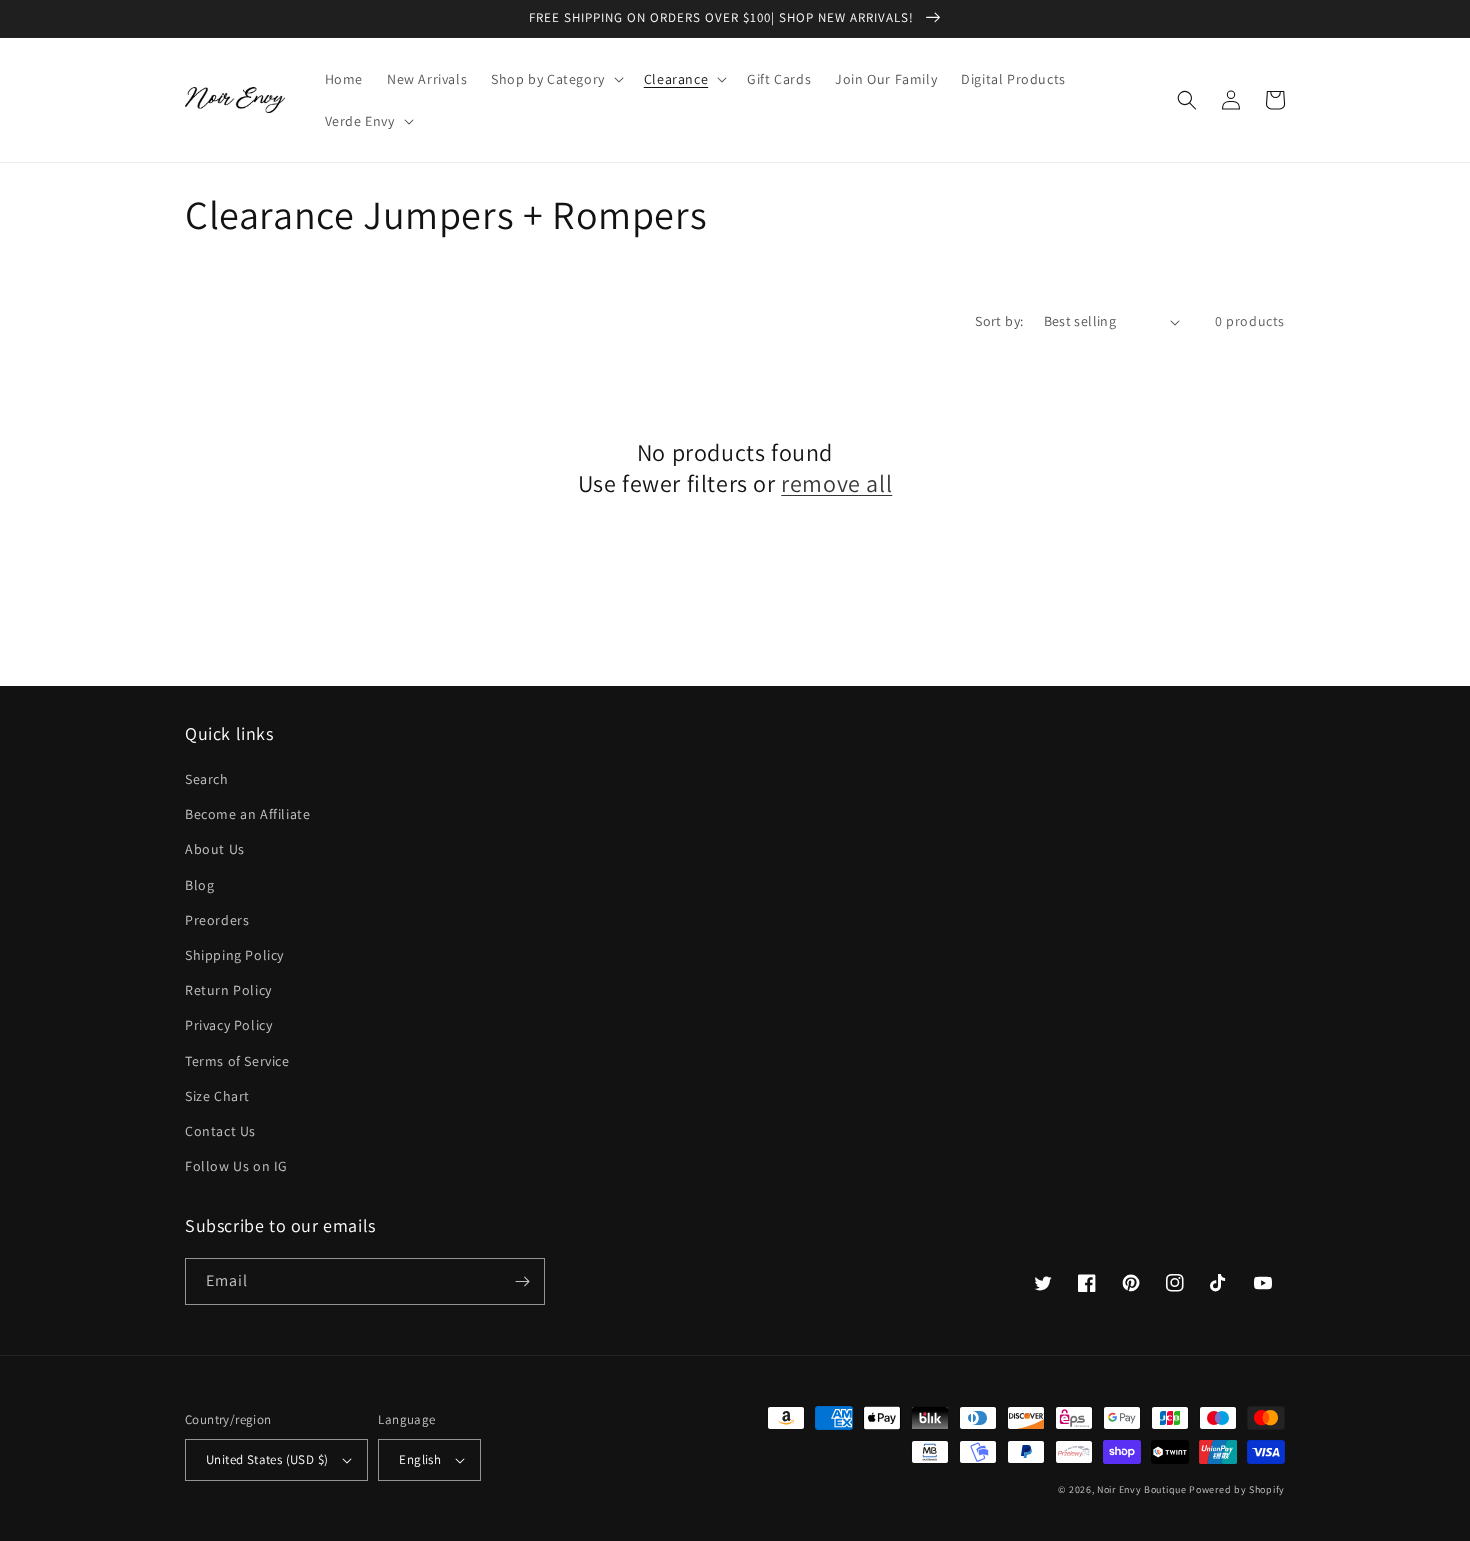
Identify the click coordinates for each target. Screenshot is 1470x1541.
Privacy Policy (228, 1025)
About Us (215, 849)
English (420, 1459)
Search (207, 779)
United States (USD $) (267, 1459)
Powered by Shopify (1237, 1489)
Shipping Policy (234, 955)
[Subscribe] (522, 1281)
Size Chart (217, 1096)
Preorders (217, 920)
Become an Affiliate (247, 814)
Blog (199, 885)
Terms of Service (237, 1061)
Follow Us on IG (236, 1166)
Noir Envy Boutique (1142, 1489)
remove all (836, 483)
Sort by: (999, 321)
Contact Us (220, 1131)
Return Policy (228, 990)
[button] (555, 79)
